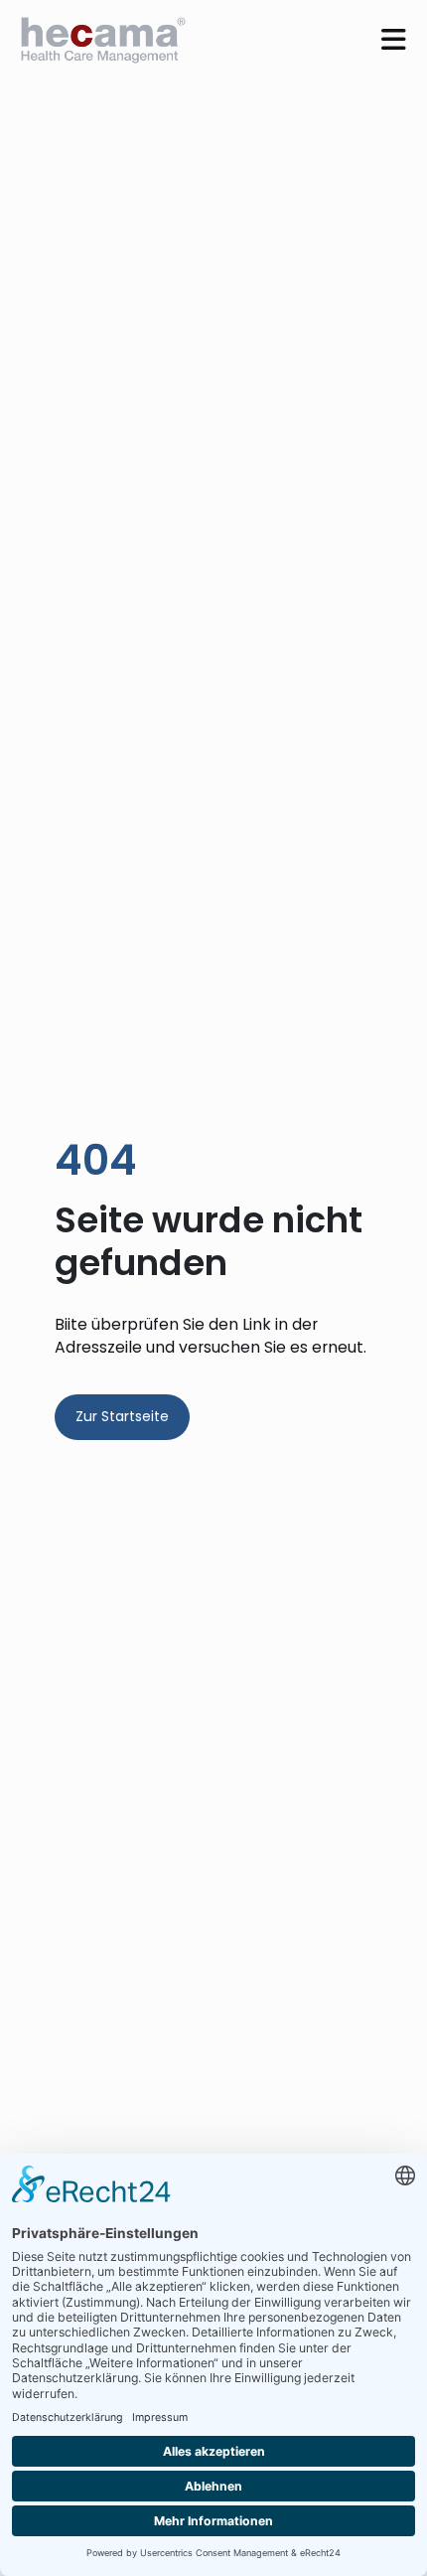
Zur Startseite (122, 1416)
